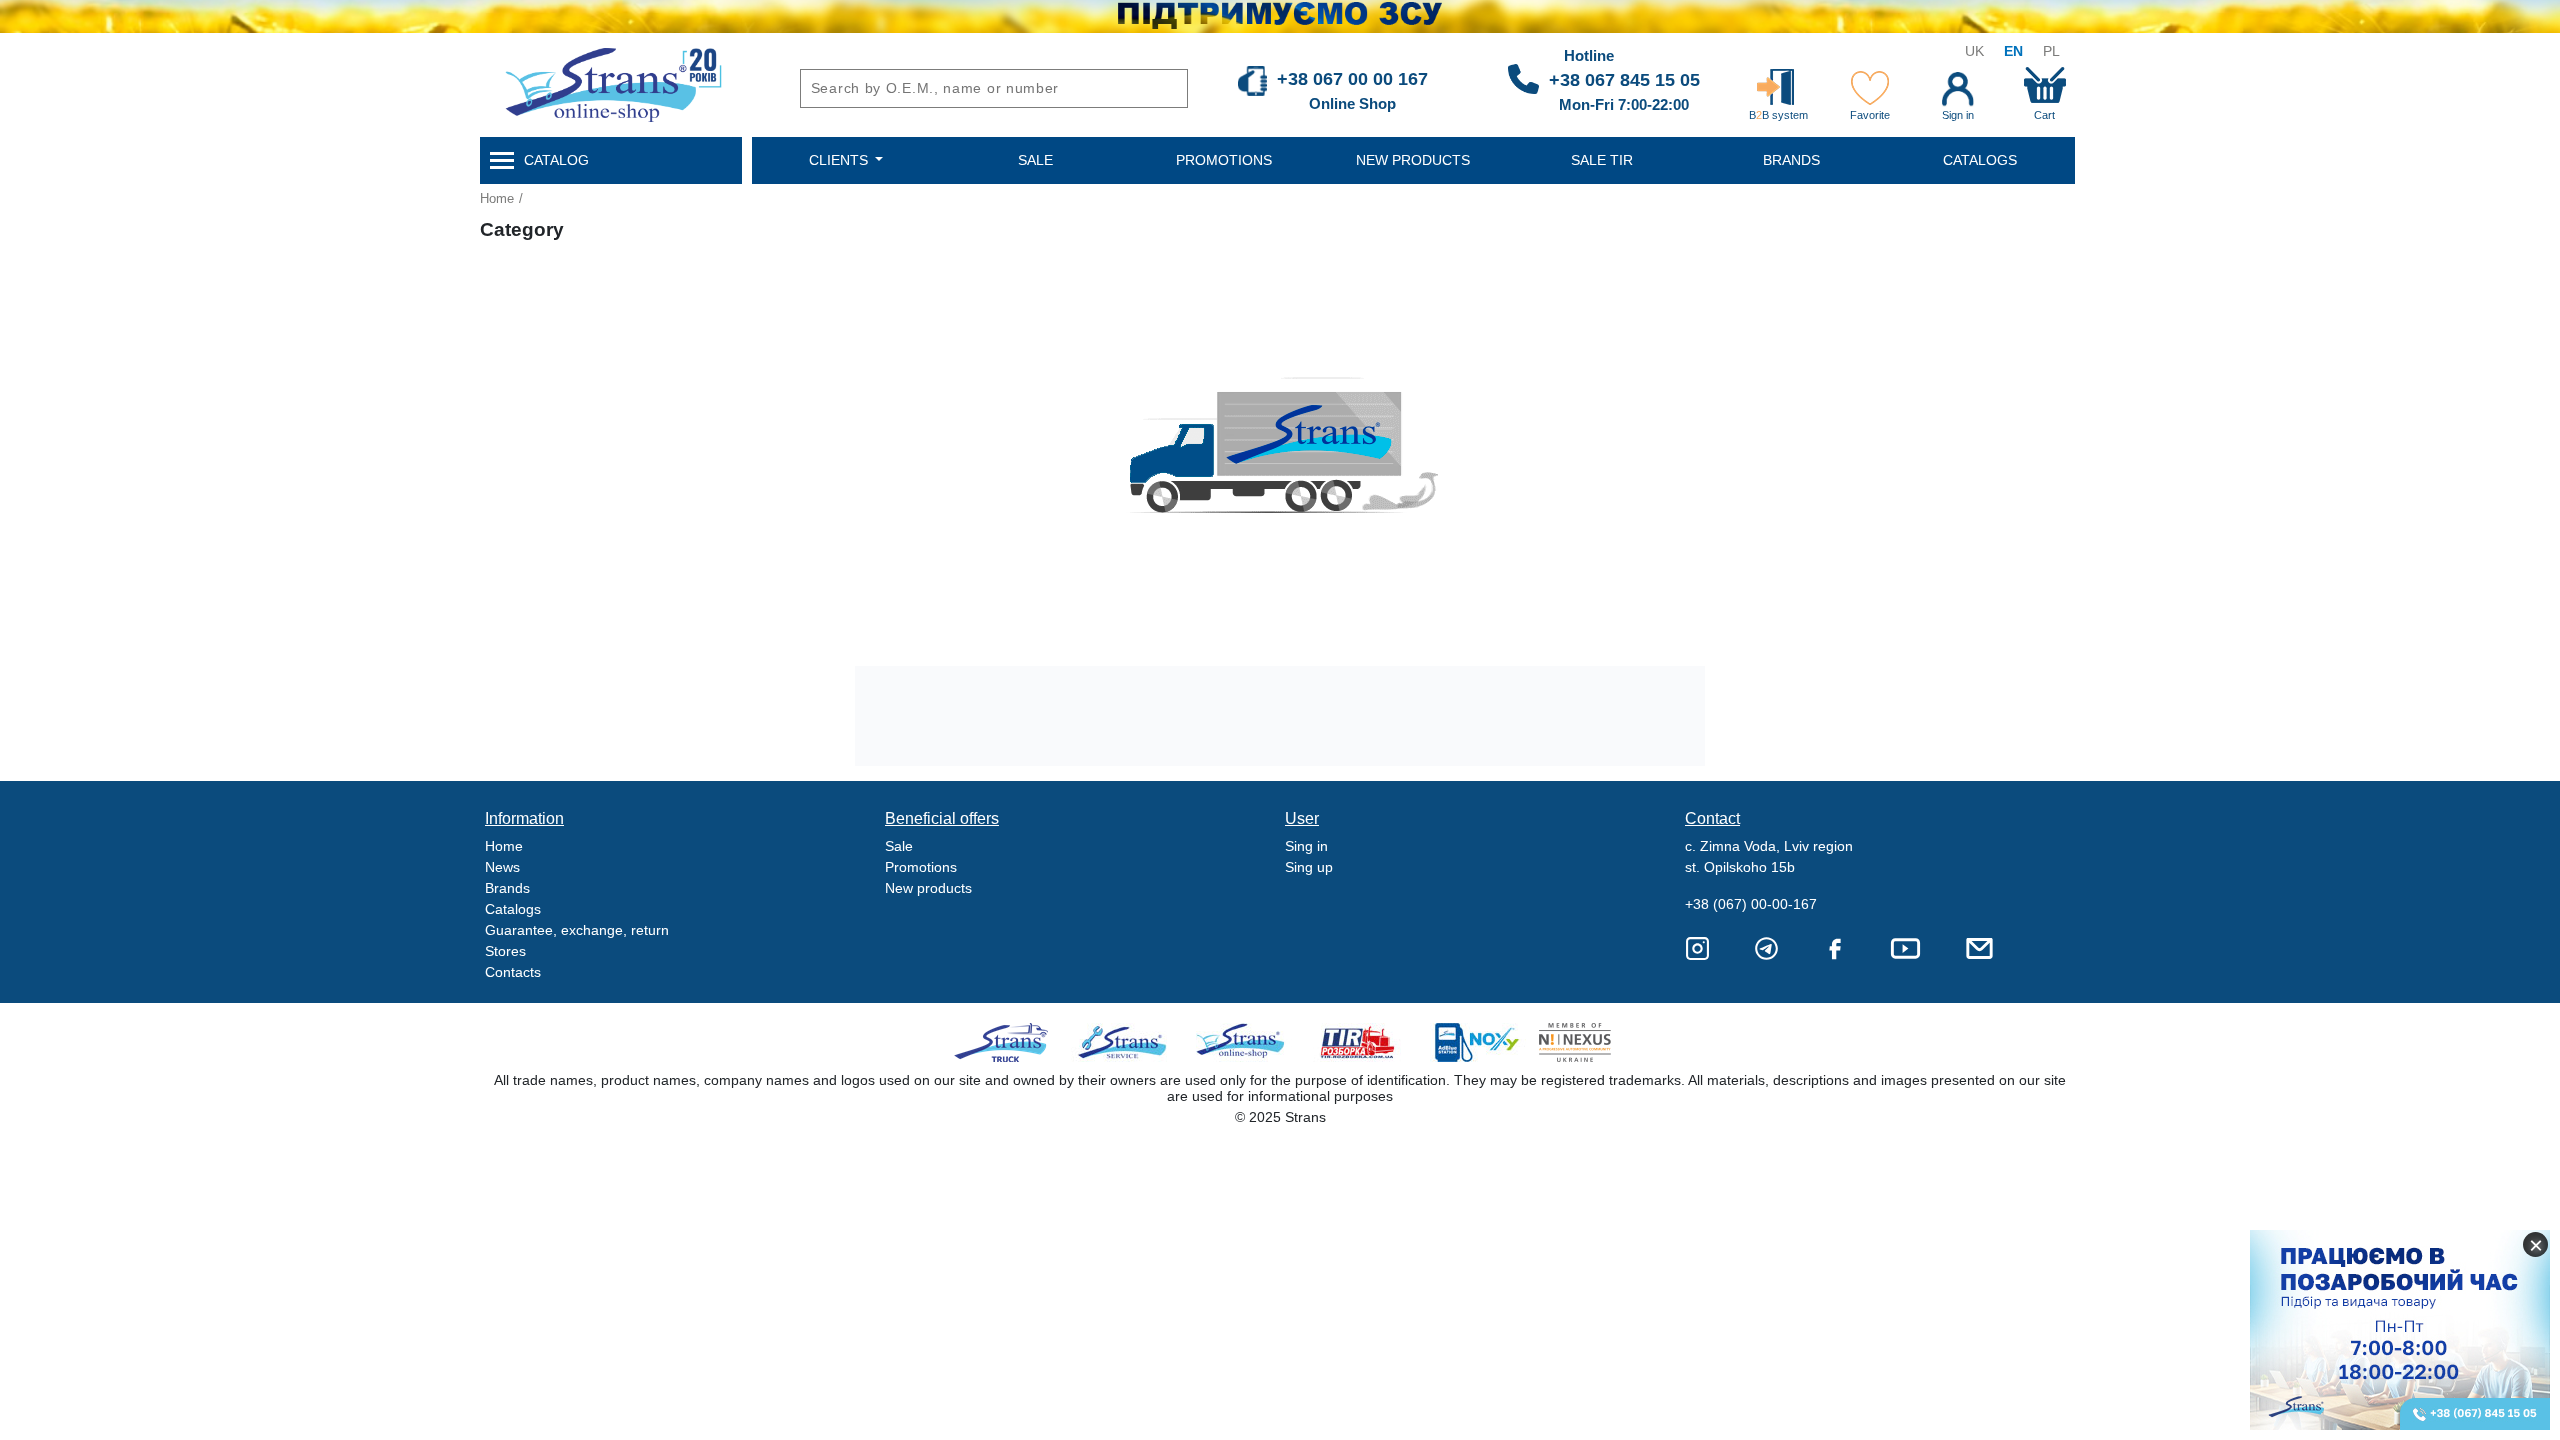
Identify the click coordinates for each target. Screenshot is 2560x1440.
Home (497, 198)
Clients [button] (840, 160)
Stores (505, 951)
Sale (899, 846)
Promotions (921, 867)
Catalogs (513, 909)
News (502, 867)
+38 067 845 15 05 (1624, 80)
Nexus (1592, 1042)
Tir (1358, 1042)
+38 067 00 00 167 (1352, 79)
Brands (507, 888)
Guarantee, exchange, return (577, 930)
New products (928, 888)
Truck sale (1007, 1042)
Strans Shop (1241, 1042)
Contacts (513, 972)
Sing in (1306, 846)
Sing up (1309, 867)
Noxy (1475, 1042)
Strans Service (1124, 1042)
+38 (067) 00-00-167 (1751, 904)
